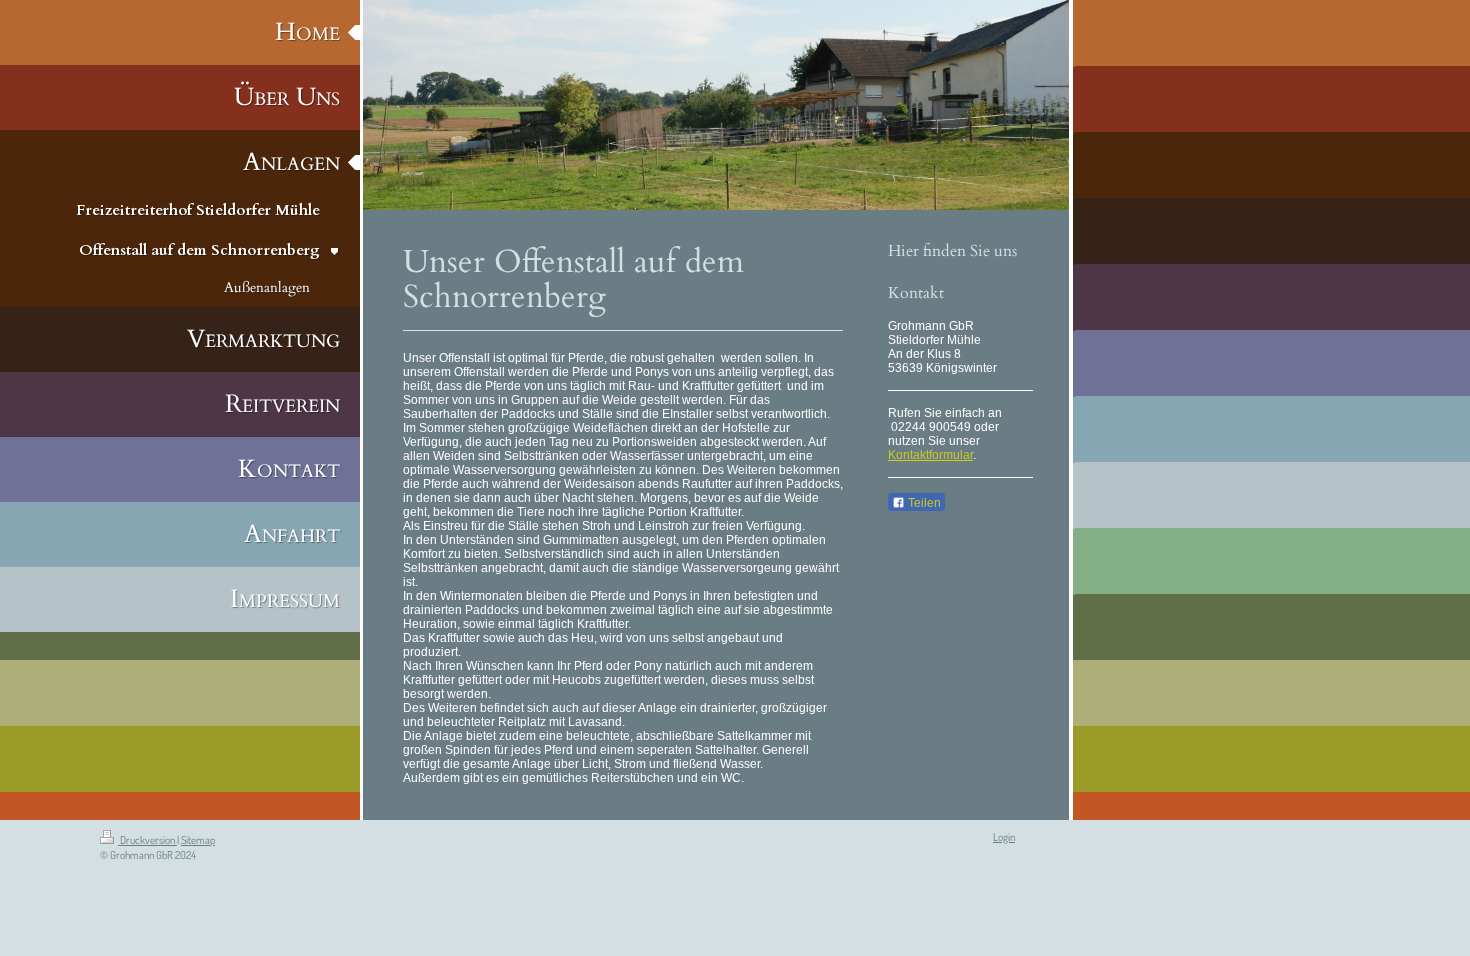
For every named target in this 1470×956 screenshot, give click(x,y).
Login (1004, 837)
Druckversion (147, 840)
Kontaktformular (930, 455)
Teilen (923, 503)
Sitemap (198, 840)
